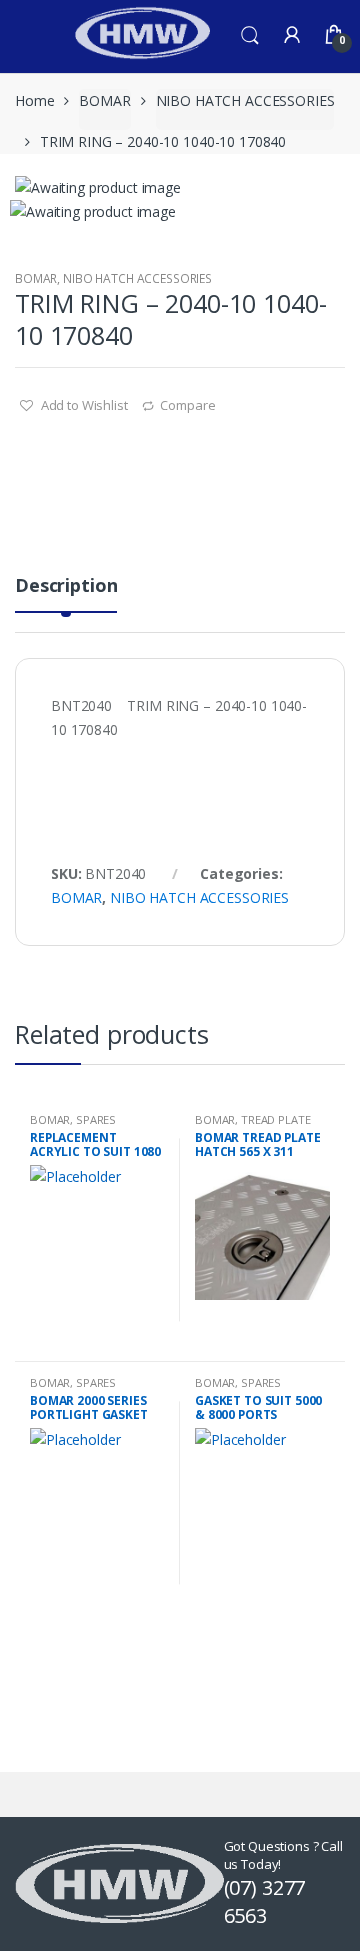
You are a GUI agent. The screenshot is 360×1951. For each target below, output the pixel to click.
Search (250, 36)
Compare (187, 405)
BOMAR (104, 100)
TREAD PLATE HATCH (253, 1125)
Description (66, 586)
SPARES (96, 1119)
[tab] (66, 593)
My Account (292, 36)
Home (34, 100)
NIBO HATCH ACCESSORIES (245, 100)
